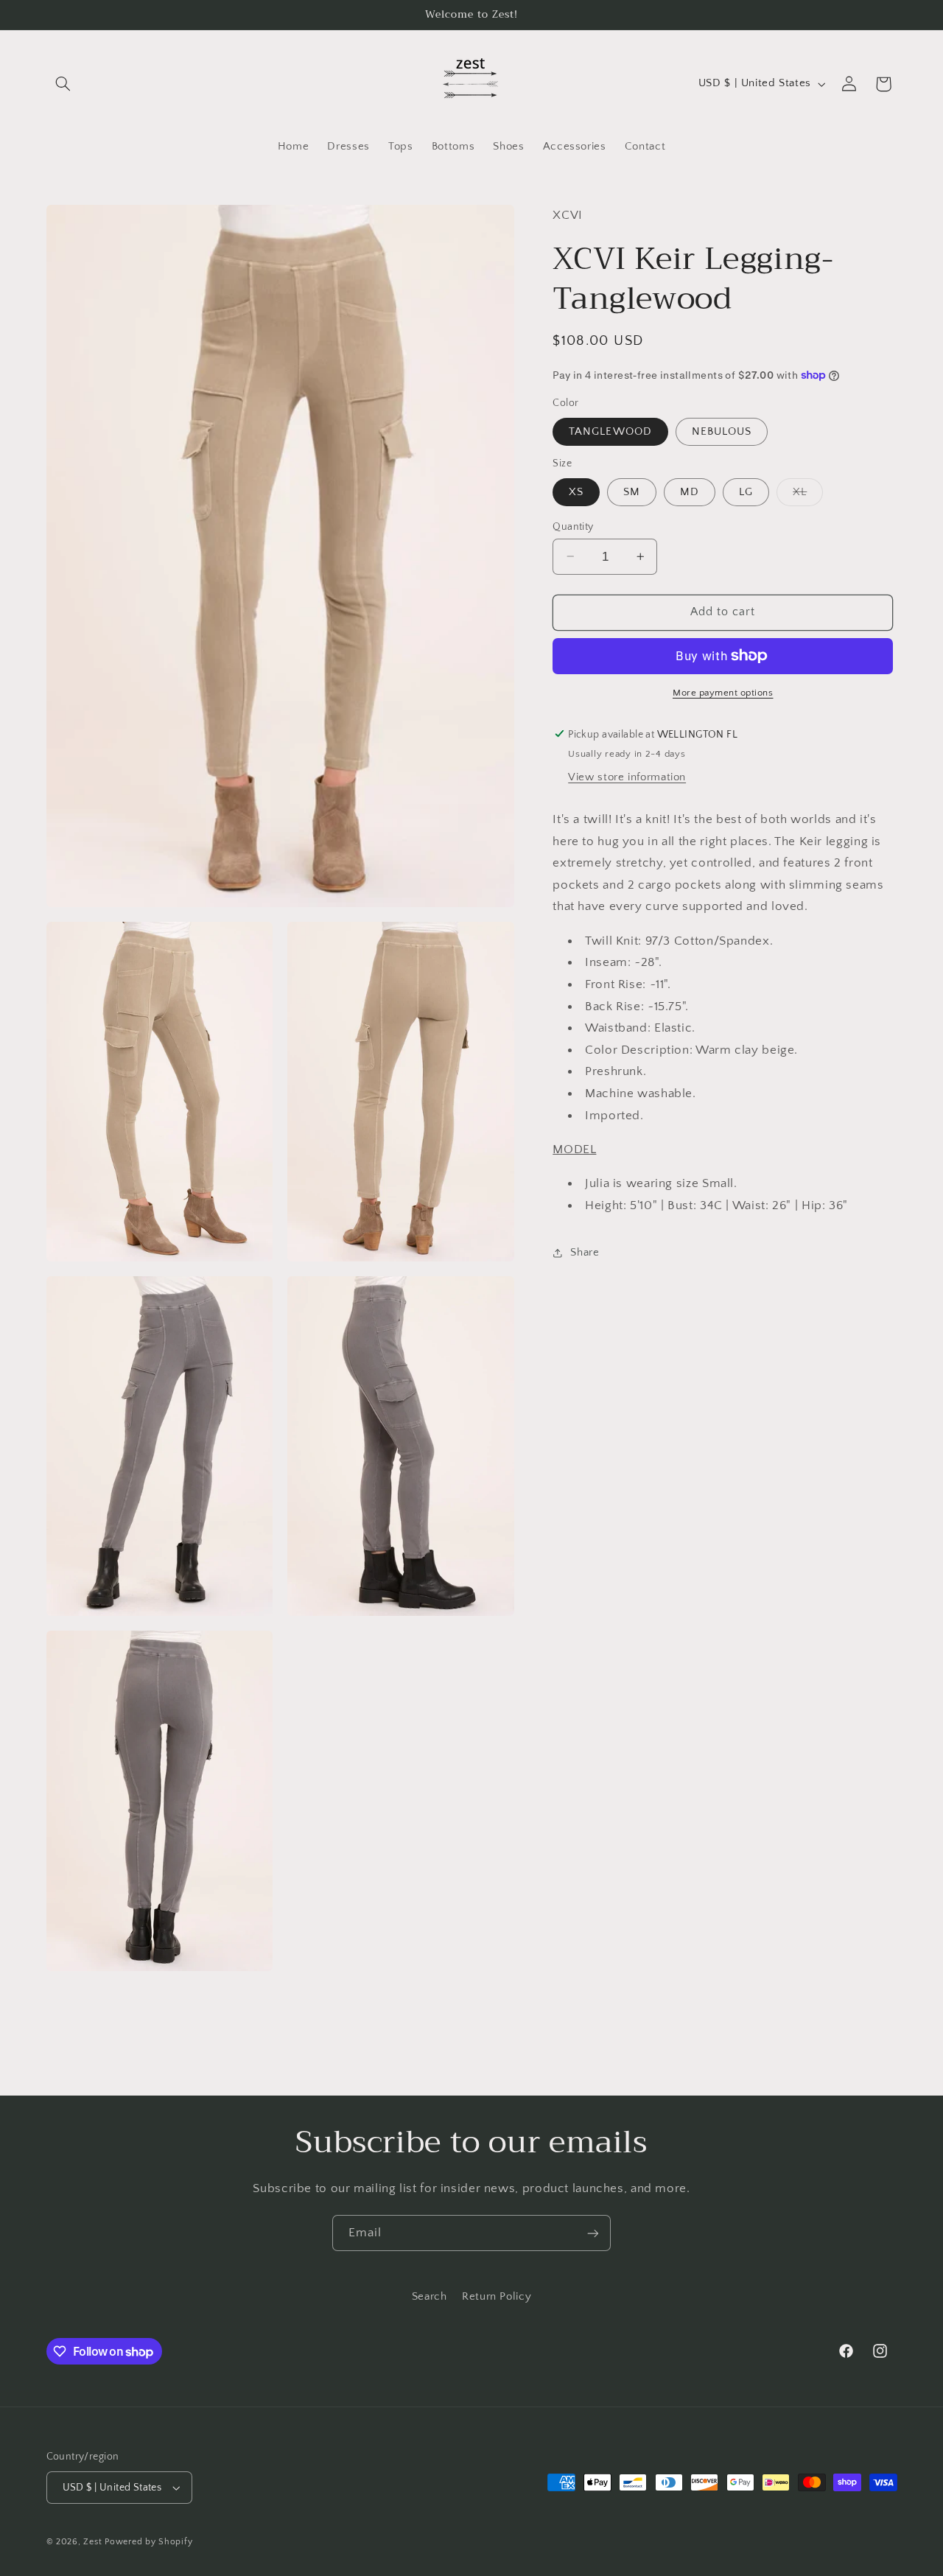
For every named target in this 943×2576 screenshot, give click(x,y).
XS (576, 491)
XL (808, 495)
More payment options (723, 693)
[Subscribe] (593, 2233)
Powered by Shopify (148, 2542)
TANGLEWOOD (610, 431)
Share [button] (585, 1252)
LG (746, 491)
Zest (92, 2542)
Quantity (573, 526)
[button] (63, 84)
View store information (627, 777)
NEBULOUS (722, 431)
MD (690, 491)
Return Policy (497, 2297)
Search (430, 2297)
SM (632, 491)
